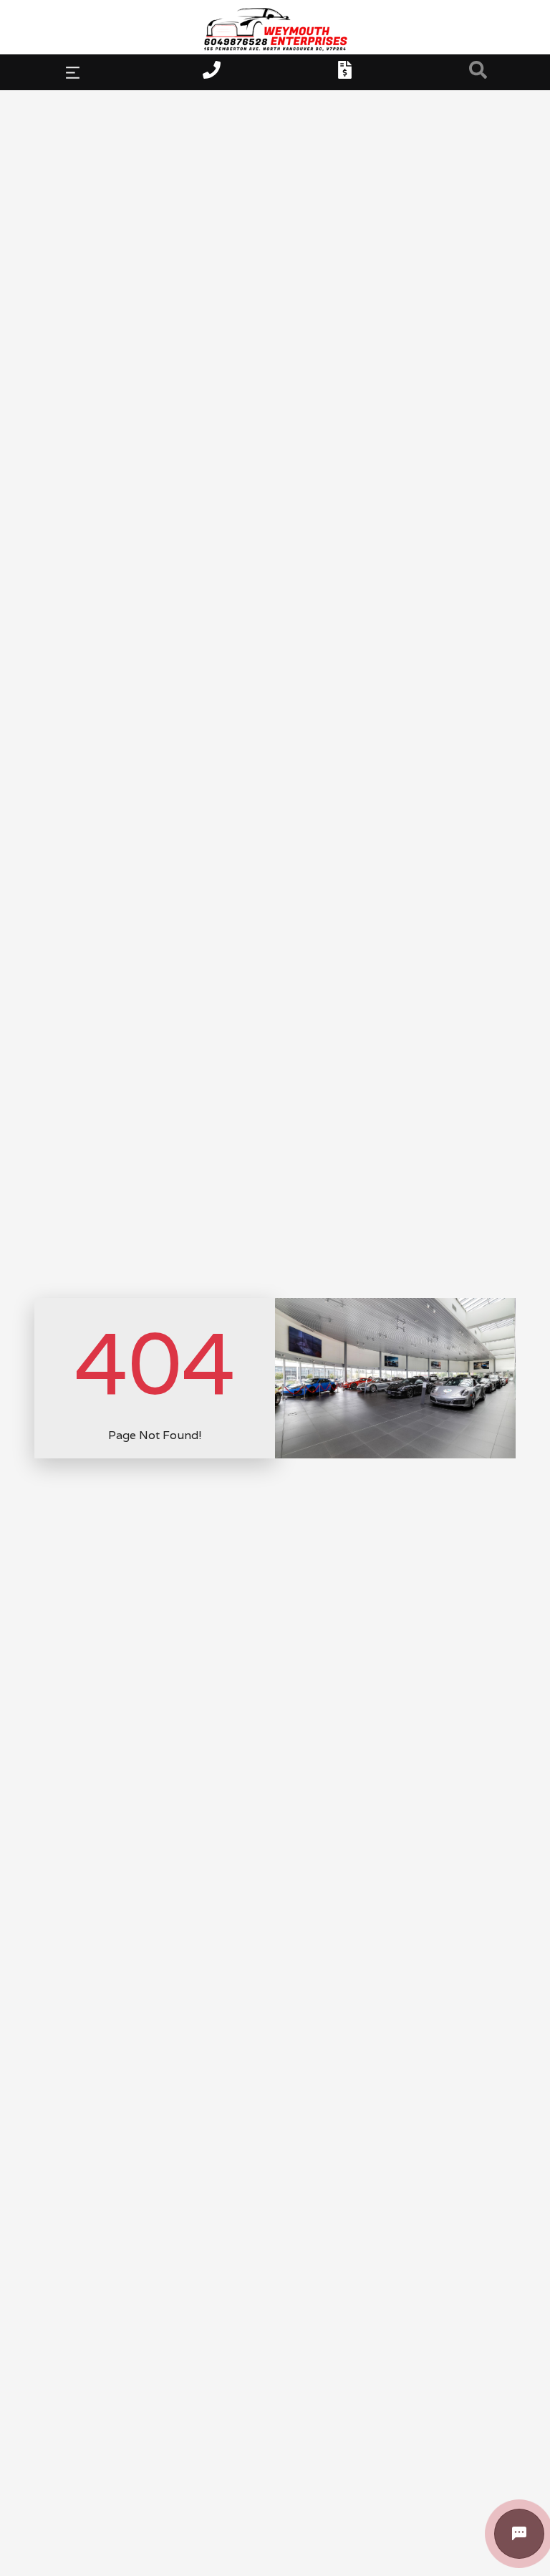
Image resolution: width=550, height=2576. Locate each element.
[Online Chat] (519, 2534)
